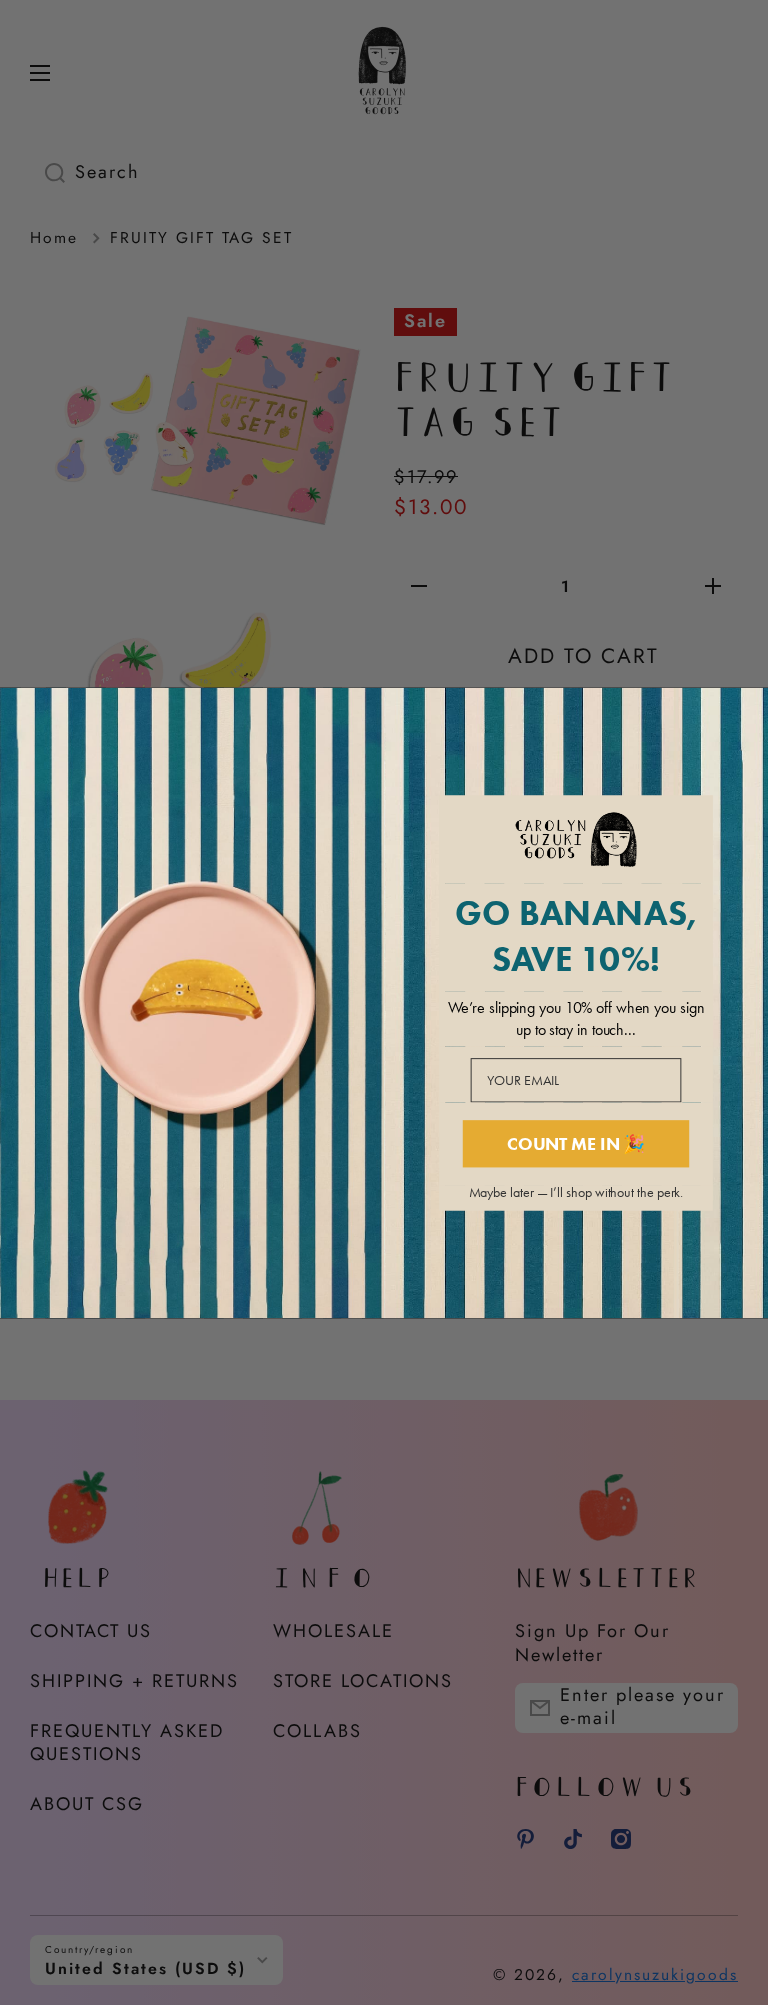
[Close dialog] (747, 709)
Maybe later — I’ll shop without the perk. (576, 1193)
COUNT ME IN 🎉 (576, 1143)
